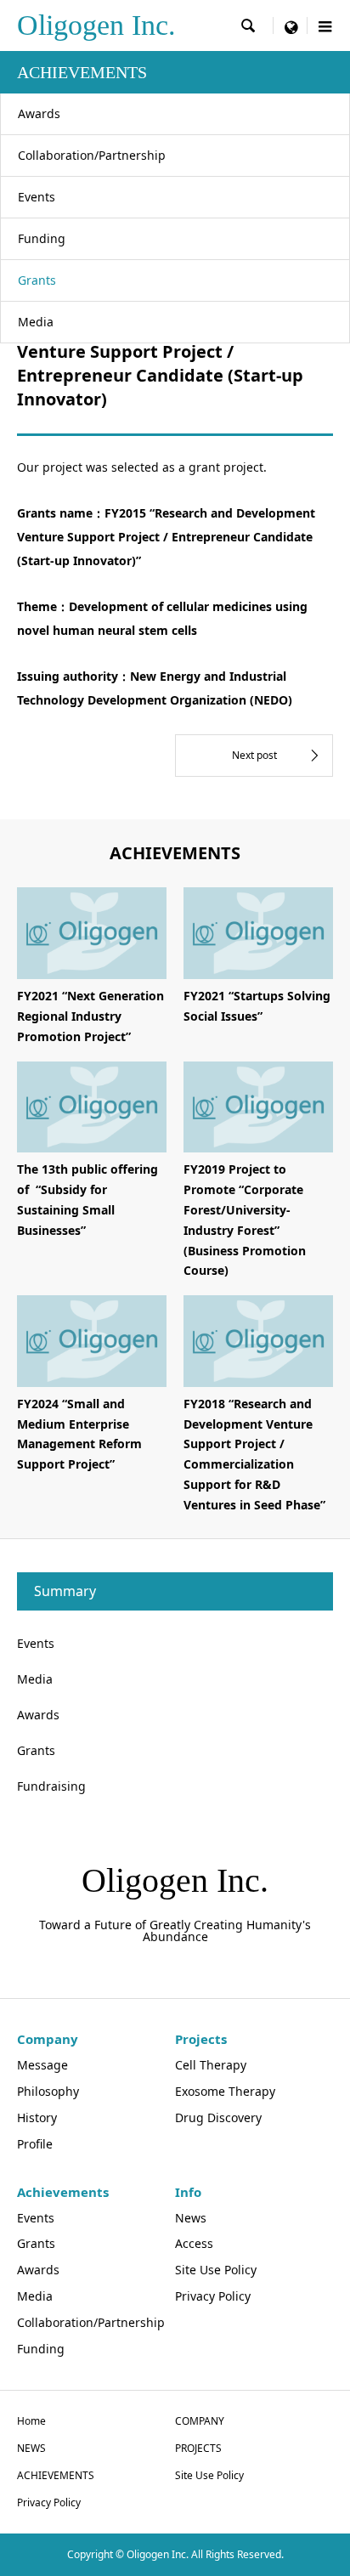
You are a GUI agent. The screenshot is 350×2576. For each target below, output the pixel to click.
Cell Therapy (211, 2065)
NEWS (31, 2448)
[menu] (291, 25)
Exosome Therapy (225, 2091)
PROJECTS (198, 2448)
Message (42, 2065)
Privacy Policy (213, 2296)
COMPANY (200, 2421)
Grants (37, 280)
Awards (39, 113)
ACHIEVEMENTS (56, 2475)
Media (36, 322)
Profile (35, 2144)
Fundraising (51, 1786)
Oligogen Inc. (96, 25)
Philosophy (48, 2091)
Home (31, 2421)
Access (194, 2243)
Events (37, 197)
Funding (42, 238)
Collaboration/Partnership (92, 155)
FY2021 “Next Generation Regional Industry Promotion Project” (90, 1016)
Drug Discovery (218, 2117)
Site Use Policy (216, 2270)
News (191, 2218)
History (37, 2117)
